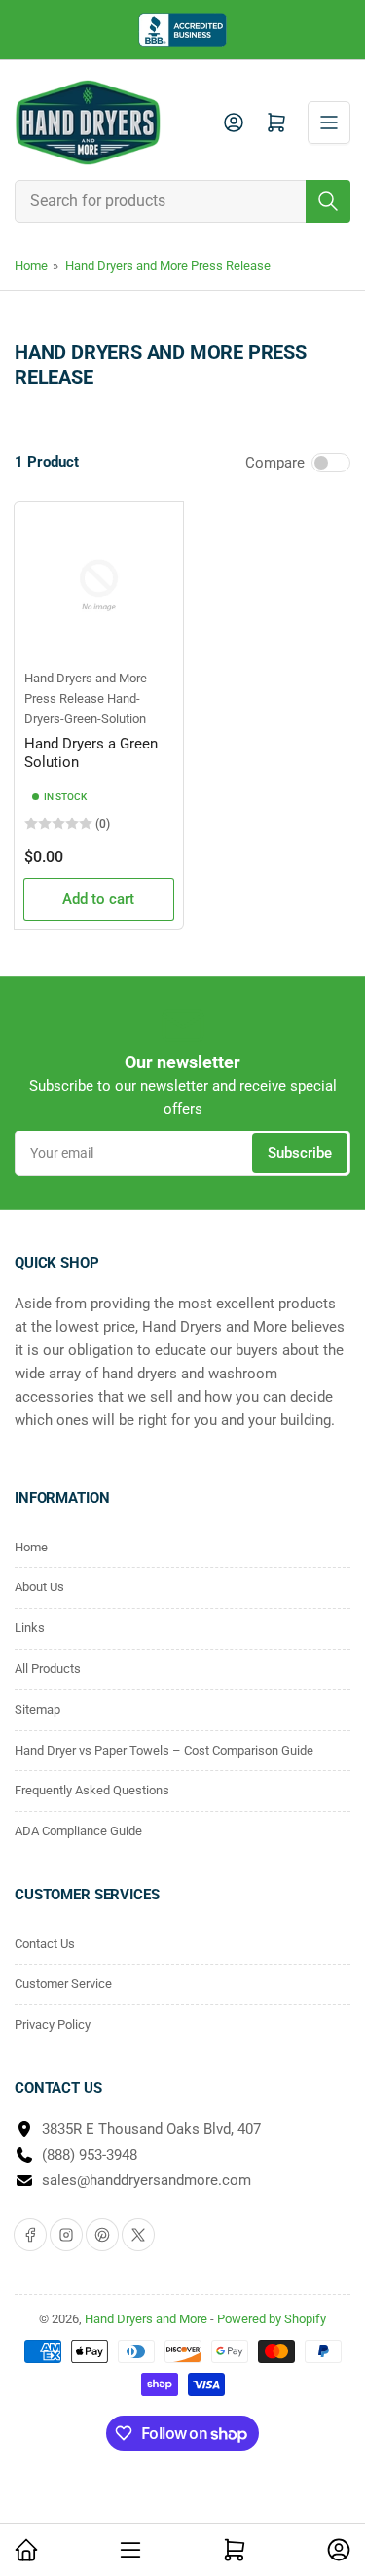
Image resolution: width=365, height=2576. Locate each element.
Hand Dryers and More (147, 2319)
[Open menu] (329, 122)
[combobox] (182, 201)
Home (31, 266)
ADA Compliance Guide (78, 1831)
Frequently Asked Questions (92, 1790)
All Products (48, 1669)
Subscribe (300, 1153)
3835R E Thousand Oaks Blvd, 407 (151, 2129)
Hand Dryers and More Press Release (168, 266)
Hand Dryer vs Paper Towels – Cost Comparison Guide (164, 1750)
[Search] (328, 201)
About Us (39, 1587)
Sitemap (37, 1709)
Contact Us (45, 1944)
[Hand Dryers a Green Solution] (99, 586)
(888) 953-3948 (90, 2155)
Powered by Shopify (272, 2319)
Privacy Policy (53, 2024)
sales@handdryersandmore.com (146, 2180)
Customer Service (63, 1984)
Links (30, 1628)
